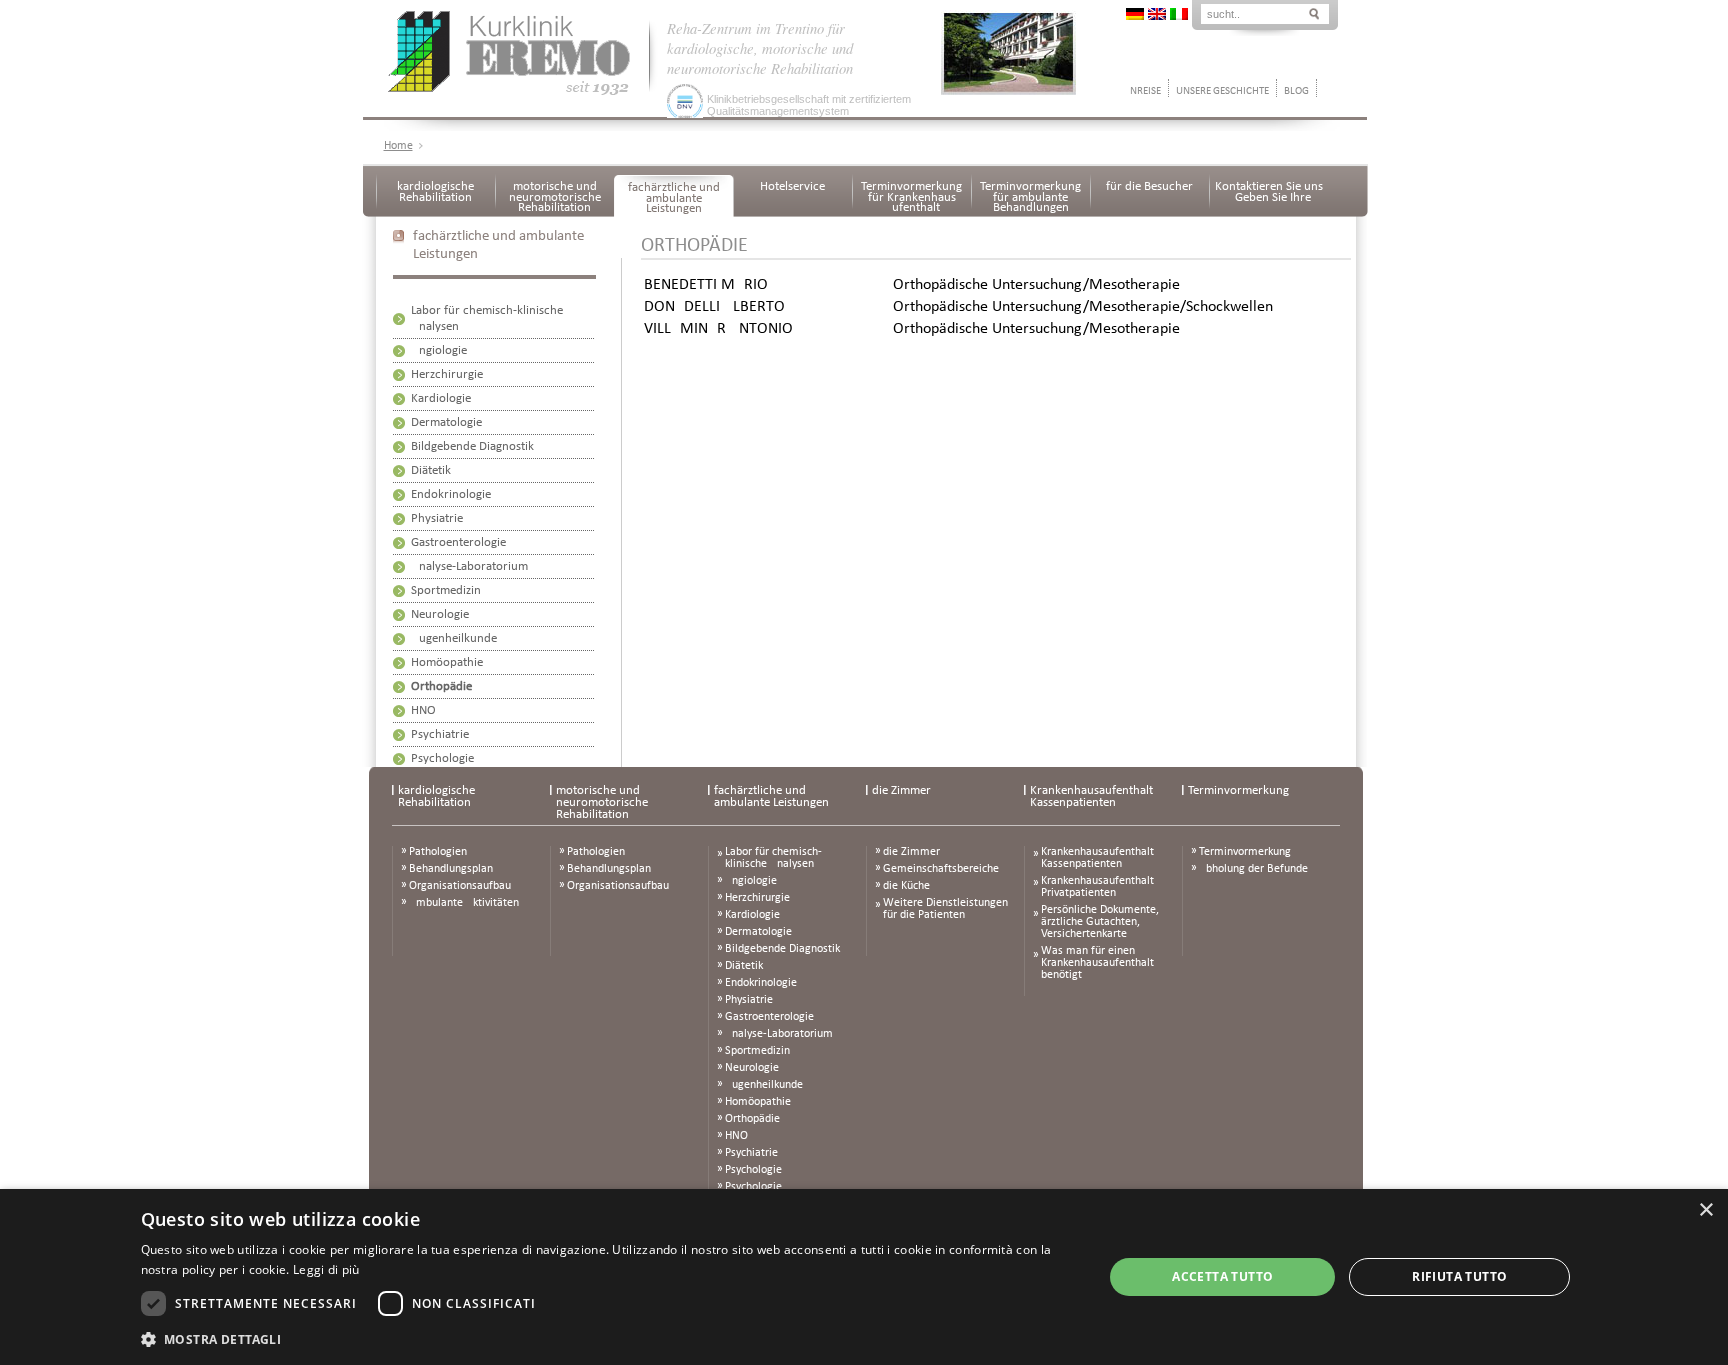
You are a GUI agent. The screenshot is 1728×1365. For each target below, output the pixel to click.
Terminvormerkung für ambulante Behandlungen (1030, 197)
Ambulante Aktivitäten (464, 903)
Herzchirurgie (447, 374)
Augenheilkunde (454, 638)
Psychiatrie (440, 734)
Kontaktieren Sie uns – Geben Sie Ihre (1269, 192)
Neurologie (440, 614)
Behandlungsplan (451, 869)
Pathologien (438, 852)
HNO (423, 710)
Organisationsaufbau (460, 886)
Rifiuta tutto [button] (1459, 1276)
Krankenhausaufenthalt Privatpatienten (1097, 887)
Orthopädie (441, 686)
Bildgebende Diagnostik (472, 446)
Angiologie (439, 350)
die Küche (906, 886)
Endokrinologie (451, 494)
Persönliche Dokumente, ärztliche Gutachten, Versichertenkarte (1100, 922)
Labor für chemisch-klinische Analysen (773, 858)
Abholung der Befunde (1253, 869)
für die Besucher (1149, 186)
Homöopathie (447, 662)
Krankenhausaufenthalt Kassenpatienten (1091, 796)
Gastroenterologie (458, 542)
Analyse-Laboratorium (469, 566)
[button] (608, 1338)
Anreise (1142, 91)
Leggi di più (326, 1269)
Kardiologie (441, 398)
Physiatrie (437, 518)
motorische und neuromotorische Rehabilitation (555, 197)
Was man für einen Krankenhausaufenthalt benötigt (1097, 963)
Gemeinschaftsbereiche (941, 869)
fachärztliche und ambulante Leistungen (674, 198)
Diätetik (431, 470)
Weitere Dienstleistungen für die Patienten (945, 909)
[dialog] (864, 1277)
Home (398, 146)
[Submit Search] (1314, 12)
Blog (1296, 91)
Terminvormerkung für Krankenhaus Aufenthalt (911, 197)
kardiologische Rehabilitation (435, 192)
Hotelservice (792, 186)
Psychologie (442, 758)
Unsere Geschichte (1222, 91)
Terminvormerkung (1238, 790)
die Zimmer (901, 790)
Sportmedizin (446, 590)
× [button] (1705, 1210)
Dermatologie (446, 422)
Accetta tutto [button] (1222, 1276)
